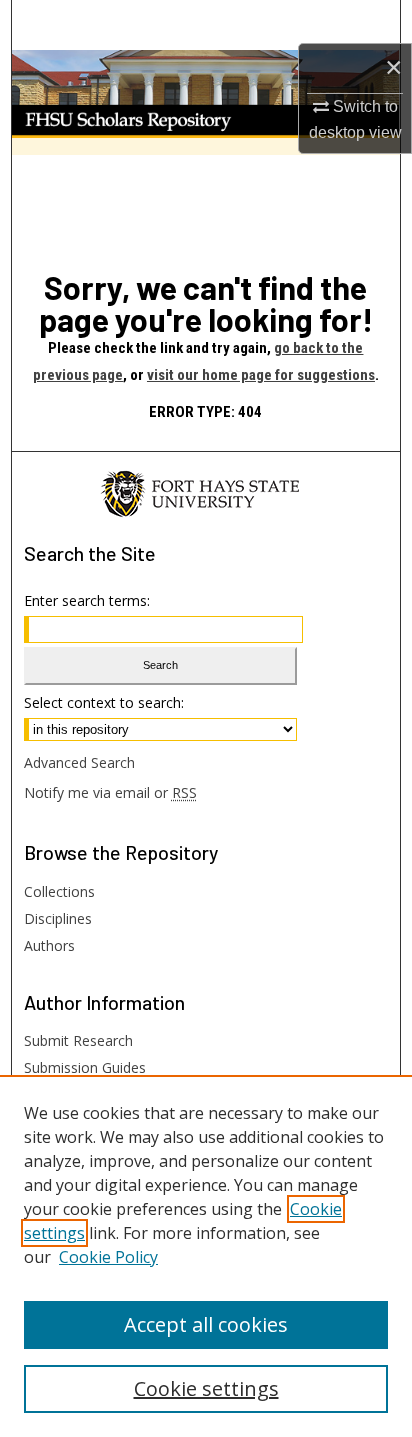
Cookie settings (206, 1388)
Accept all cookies (206, 1324)
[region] (206, 1256)
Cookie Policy (108, 1257)
